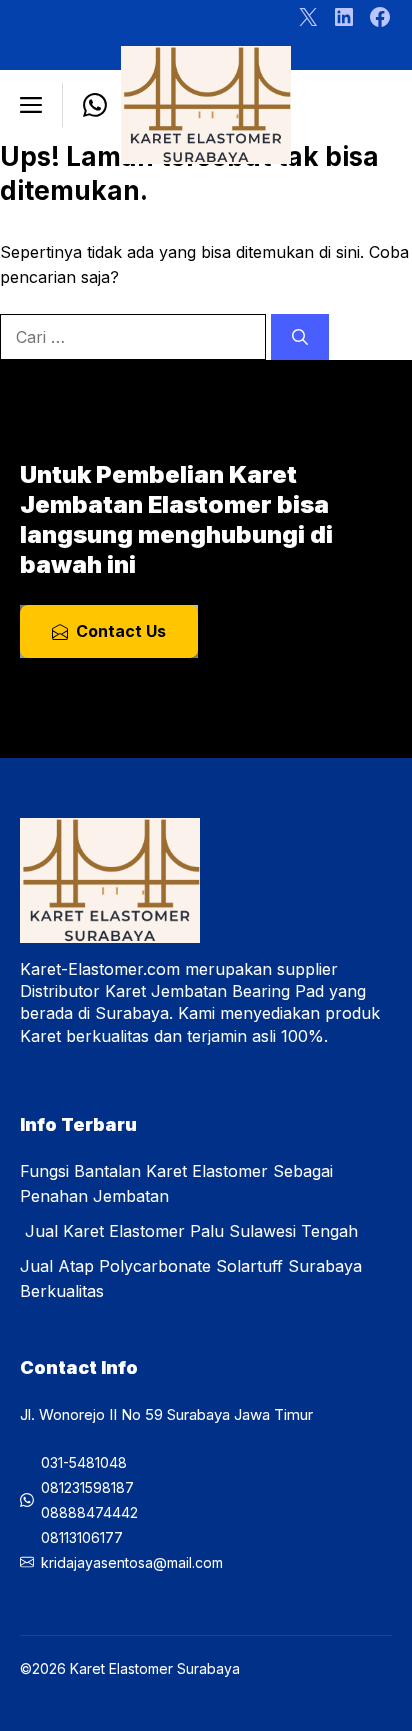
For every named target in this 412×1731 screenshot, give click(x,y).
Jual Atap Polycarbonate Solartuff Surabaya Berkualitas (191, 1278)
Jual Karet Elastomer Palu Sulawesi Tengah (189, 1231)
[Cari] (300, 337)
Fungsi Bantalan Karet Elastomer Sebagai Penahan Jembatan (176, 1183)
